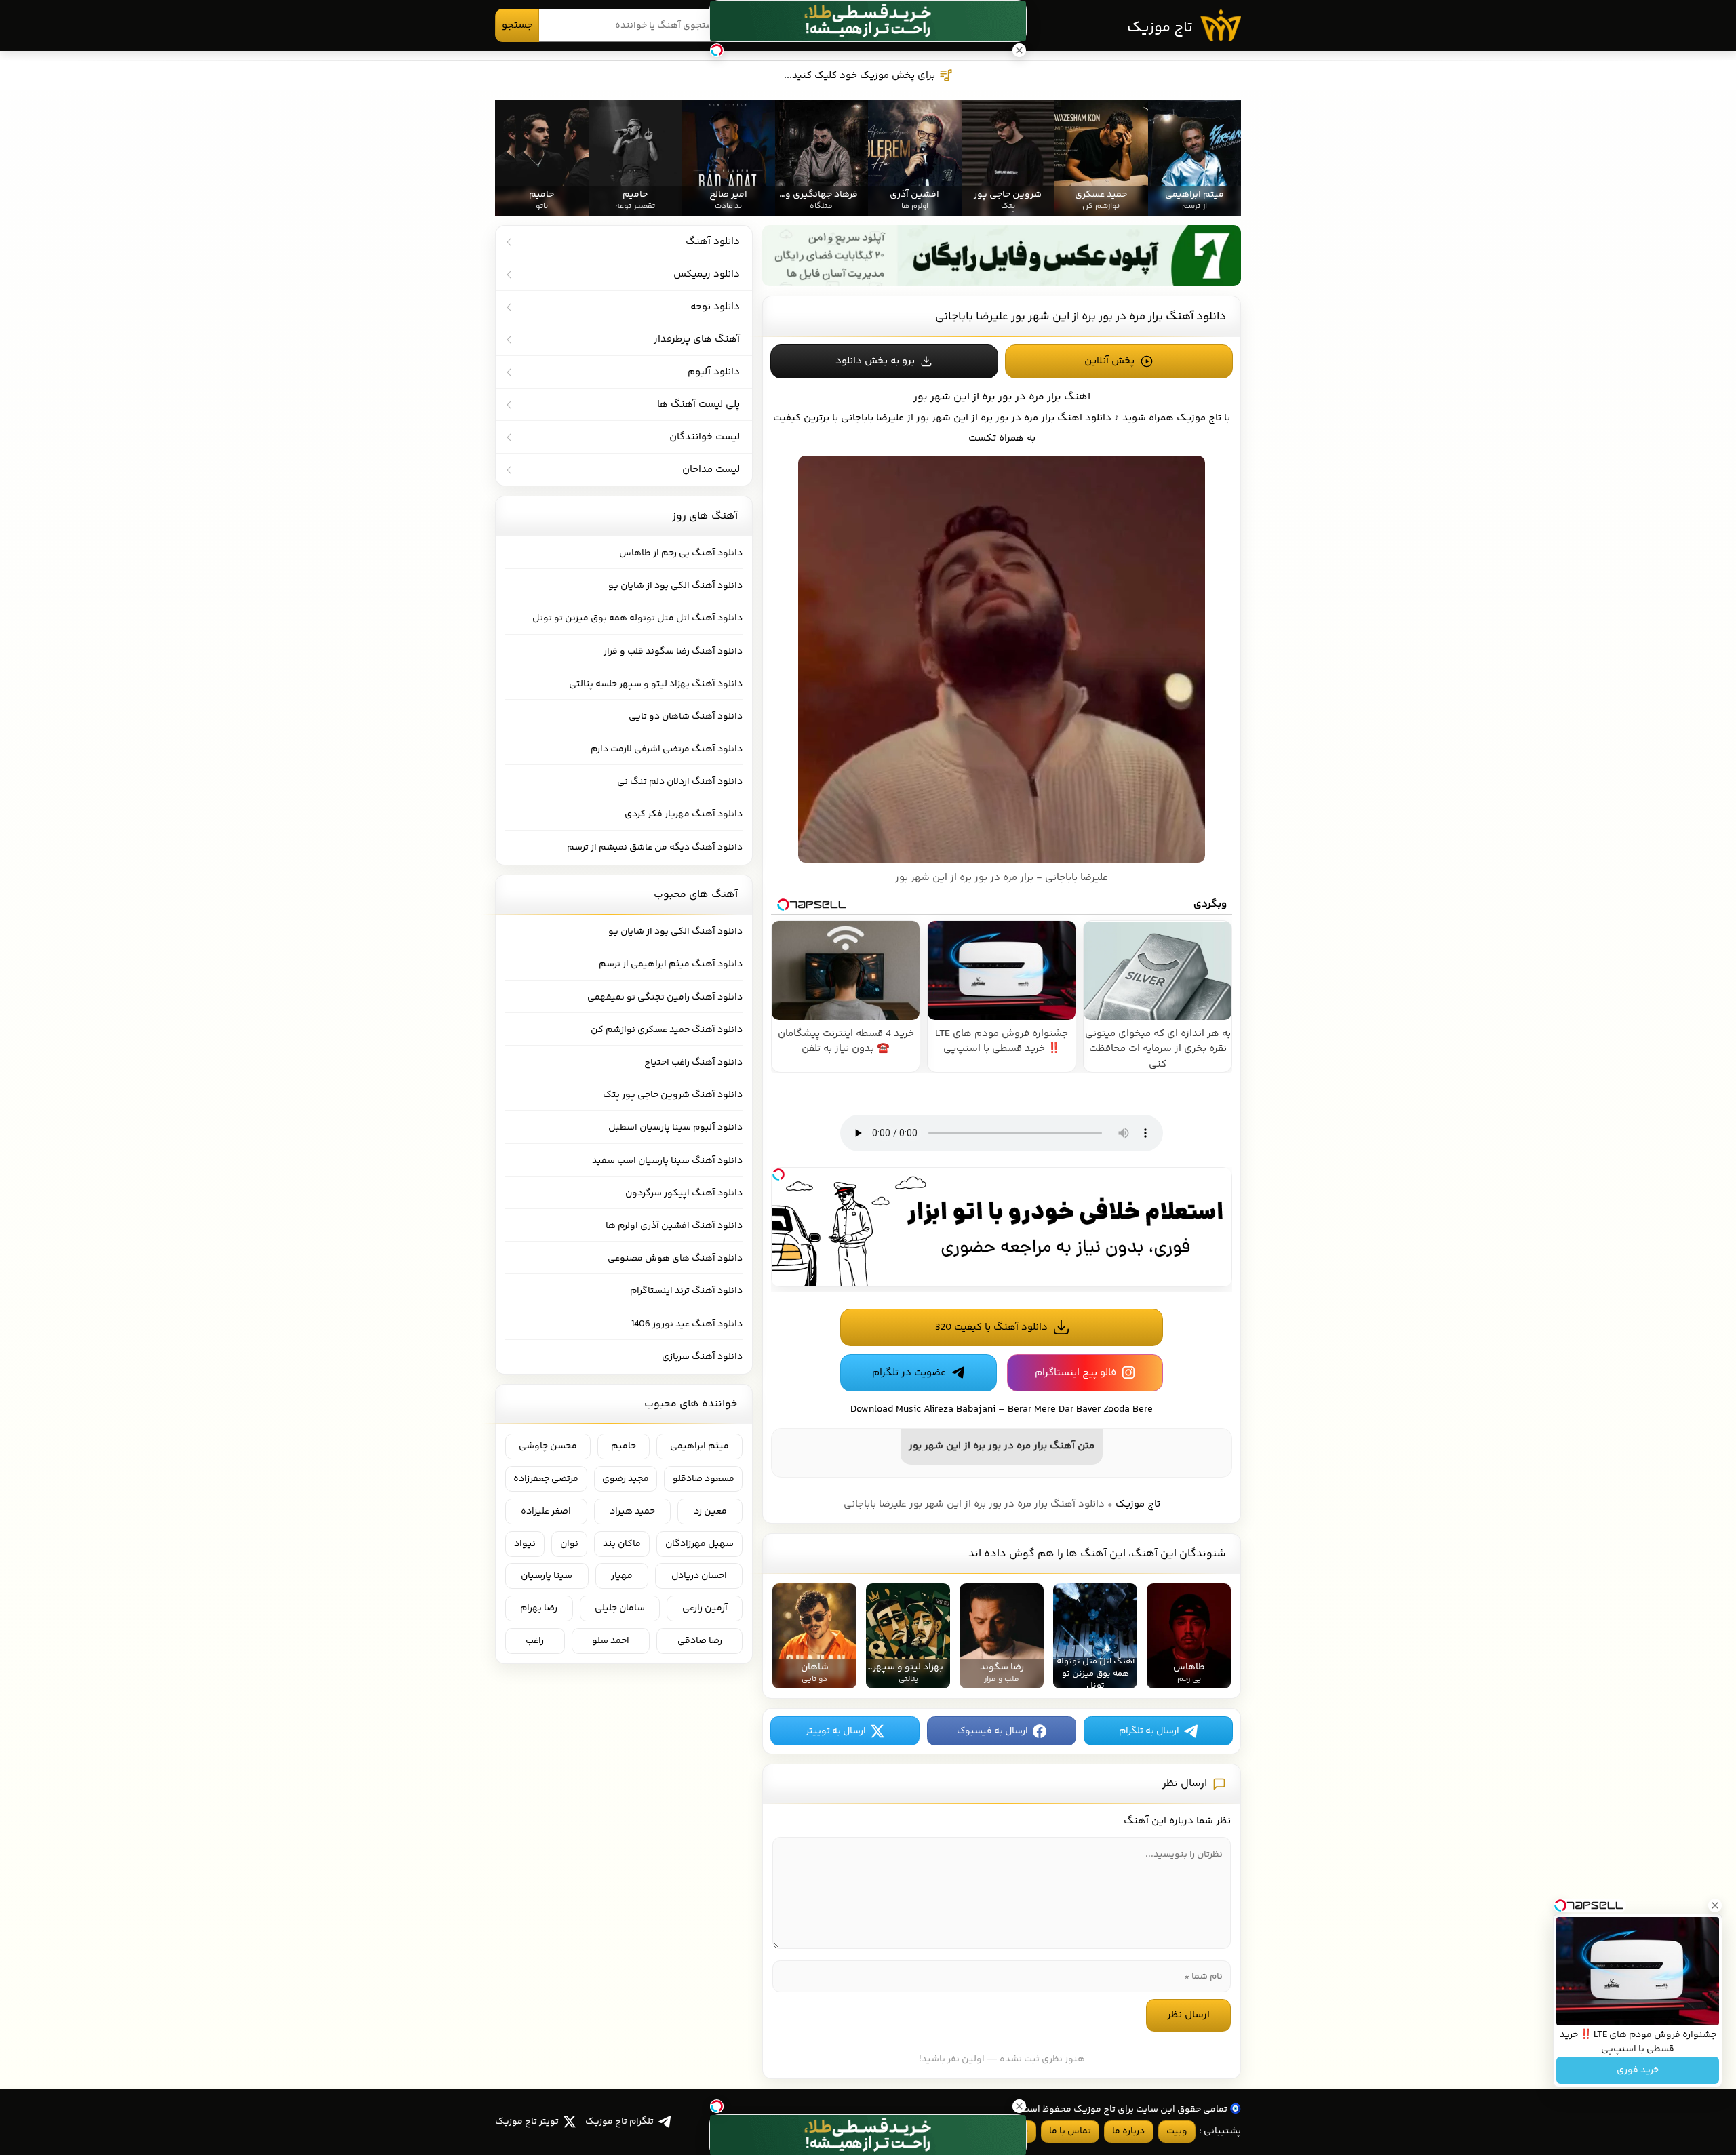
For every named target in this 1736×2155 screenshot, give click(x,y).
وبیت (1177, 2131)
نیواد (525, 1544)
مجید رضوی (626, 1479)
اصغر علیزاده (546, 1511)
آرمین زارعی (705, 1608)
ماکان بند (622, 1544)
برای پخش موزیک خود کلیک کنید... (860, 76)
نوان (569, 1544)
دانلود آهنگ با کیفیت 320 (991, 1327)
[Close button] (1715, 1905)
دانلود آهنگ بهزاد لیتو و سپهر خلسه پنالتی (656, 684)
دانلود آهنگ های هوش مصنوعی (675, 1259)
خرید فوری (1638, 2070)
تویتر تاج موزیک (527, 2122)
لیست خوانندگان (705, 437)
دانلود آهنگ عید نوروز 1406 (687, 1324)
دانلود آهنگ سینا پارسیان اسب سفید (667, 1161)
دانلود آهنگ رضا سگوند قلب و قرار (673, 652)
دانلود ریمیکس (707, 274)
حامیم (624, 1446)
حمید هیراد (632, 1511)
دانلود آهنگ (713, 242)
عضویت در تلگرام (909, 1373)
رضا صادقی (700, 1641)
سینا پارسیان (547, 1576)
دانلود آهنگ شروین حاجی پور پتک (673, 1095)
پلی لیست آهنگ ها (698, 404)
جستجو (517, 25)
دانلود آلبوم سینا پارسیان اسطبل (675, 1128)
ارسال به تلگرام (1149, 1731)
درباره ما (1128, 2131)
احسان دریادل (699, 1576)
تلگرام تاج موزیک (619, 2122)
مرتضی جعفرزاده (546, 1479)
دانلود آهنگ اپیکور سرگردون (684, 1193)
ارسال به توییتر (836, 1731)
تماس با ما (1070, 2131)
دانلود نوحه (715, 307)
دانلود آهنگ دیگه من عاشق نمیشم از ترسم (655, 848)
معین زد (710, 1511)
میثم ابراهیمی (699, 1446)
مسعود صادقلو (704, 1479)
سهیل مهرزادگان (699, 1544)
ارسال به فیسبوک (992, 1731)
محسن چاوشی (548, 1446)
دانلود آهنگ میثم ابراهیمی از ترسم (671, 964)
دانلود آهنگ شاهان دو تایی (686, 717)
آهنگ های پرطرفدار (697, 339)
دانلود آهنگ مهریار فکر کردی (684, 814)
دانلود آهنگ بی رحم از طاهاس (681, 553)
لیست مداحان (711, 470)
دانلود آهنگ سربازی (702, 1357)
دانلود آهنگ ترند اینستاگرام (686, 1291)
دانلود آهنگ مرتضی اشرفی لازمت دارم (667, 749)
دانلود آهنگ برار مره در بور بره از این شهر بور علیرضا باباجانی (1081, 317)
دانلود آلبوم (714, 372)
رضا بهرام (539, 1608)
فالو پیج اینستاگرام (1076, 1373)
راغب (535, 1641)
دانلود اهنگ (1084, 418)
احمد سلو (611, 1641)
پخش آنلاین (1109, 361)
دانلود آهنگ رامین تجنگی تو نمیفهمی (665, 997)
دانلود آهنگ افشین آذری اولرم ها (674, 1226)
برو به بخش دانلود (875, 361)
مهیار (622, 1576)
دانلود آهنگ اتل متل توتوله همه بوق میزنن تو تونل (637, 618)
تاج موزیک (1160, 28)
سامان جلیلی (620, 1608)
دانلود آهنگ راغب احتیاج (693, 1063)
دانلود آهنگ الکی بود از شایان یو (675, 586)
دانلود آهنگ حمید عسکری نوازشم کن (667, 1030)
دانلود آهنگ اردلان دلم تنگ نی (680, 782)
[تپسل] (778, 1174)
